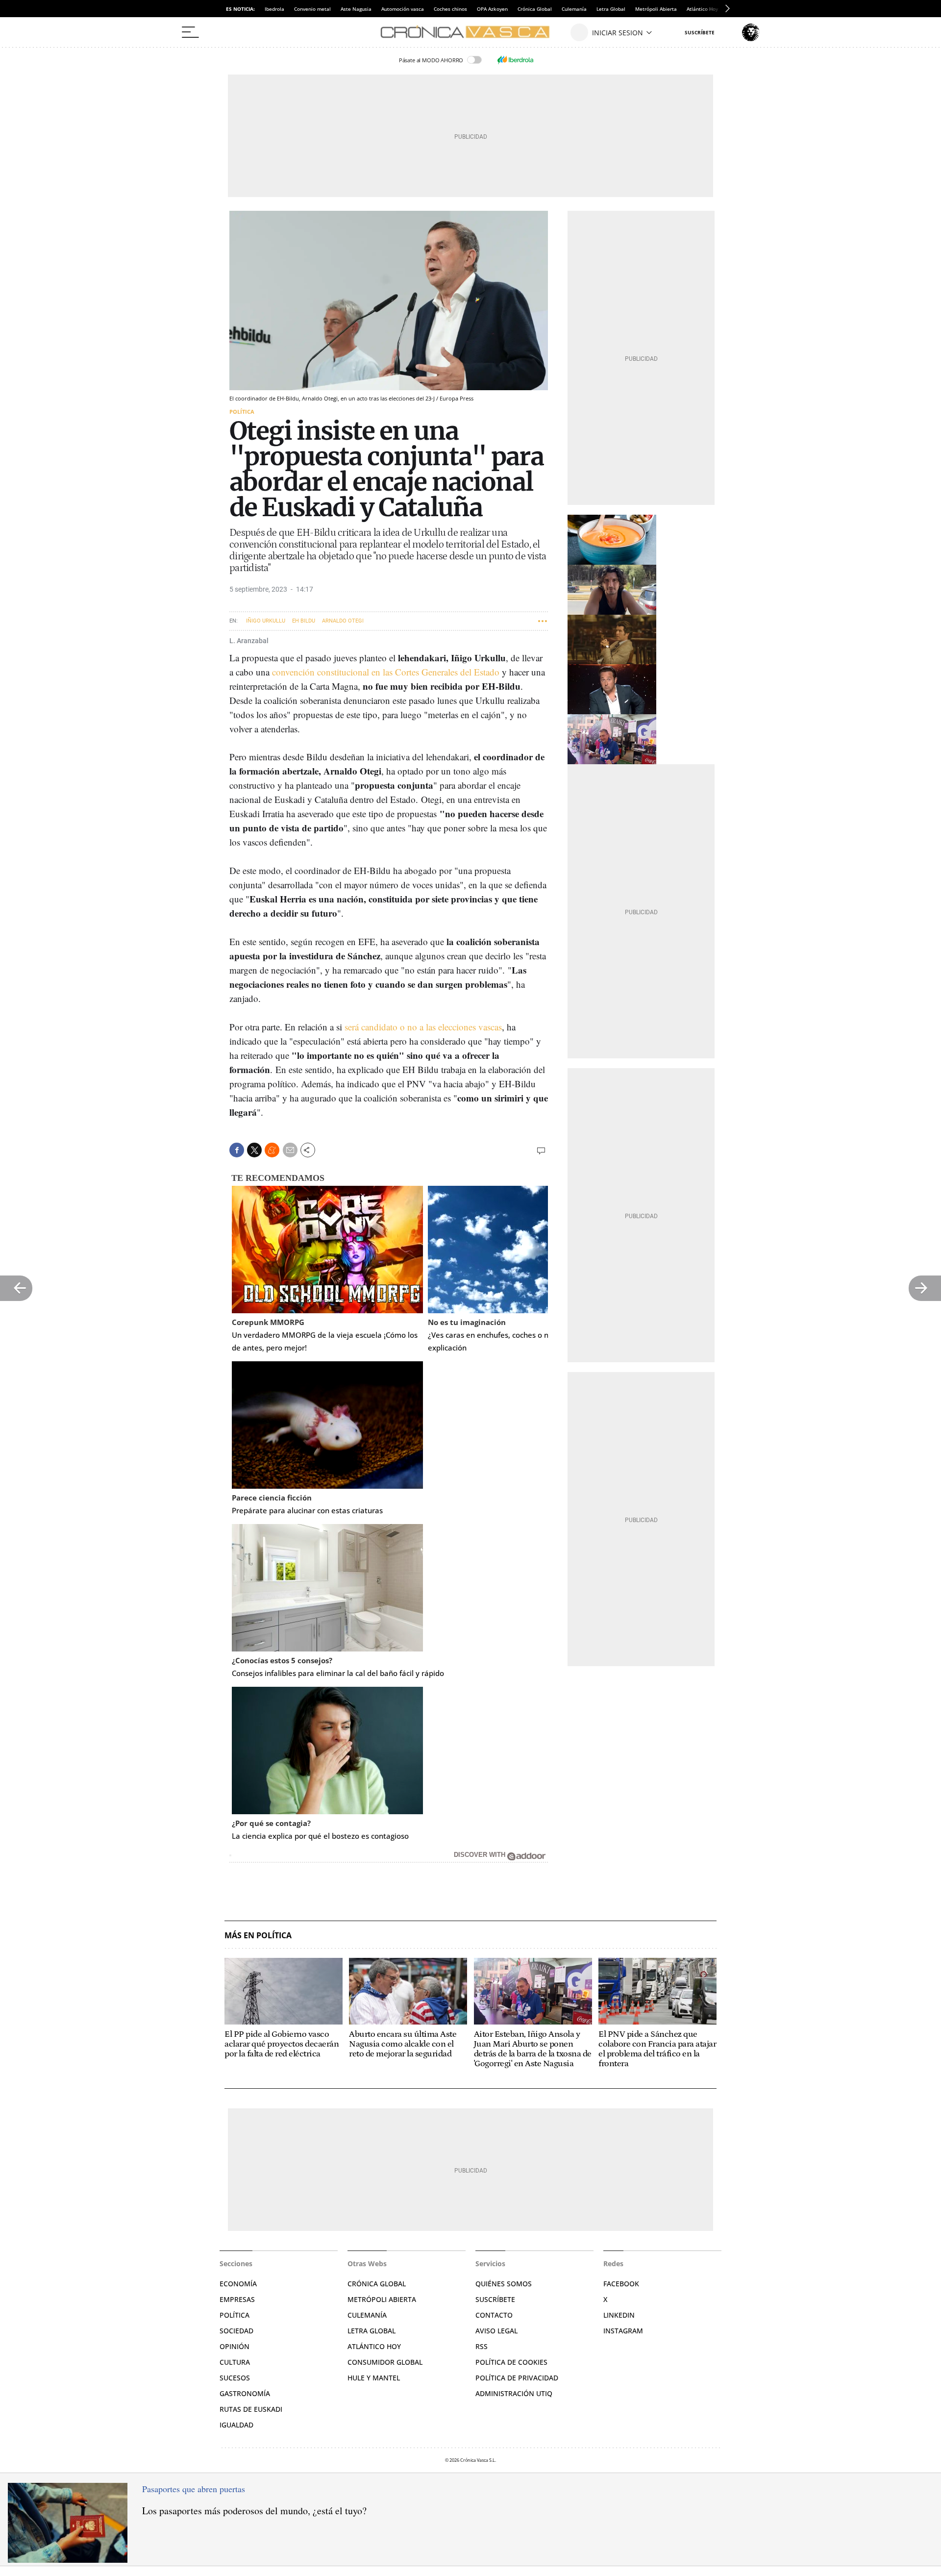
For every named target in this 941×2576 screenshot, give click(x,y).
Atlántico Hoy (374, 2346)
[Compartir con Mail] (290, 1150)
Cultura (235, 2362)
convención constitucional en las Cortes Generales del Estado (386, 672)
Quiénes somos (504, 2284)
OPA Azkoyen (492, 9)
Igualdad (236, 2425)
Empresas (237, 2299)
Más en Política (258, 1936)
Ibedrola (274, 9)
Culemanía (574, 9)
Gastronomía (245, 2393)
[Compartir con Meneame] (272, 1150)
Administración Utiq (514, 2393)
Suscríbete (495, 2299)
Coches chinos (450, 9)
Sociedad (236, 2331)
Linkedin (619, 2315)
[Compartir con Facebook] (237, 1150)
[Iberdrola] (515, 60)
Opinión (235, 2346)
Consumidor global (385, 2362)
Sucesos (235, 2378)
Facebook (621, 2284)
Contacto (494, 2315)
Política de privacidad (517, 2378)
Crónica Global (535, 9)
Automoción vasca (403, 9)
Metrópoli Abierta (656, 9)
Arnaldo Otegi (343, 621)
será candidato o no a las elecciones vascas (423, 1027)
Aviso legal (496, 2331)
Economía (238, 2284)
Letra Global (611, 9)
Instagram (623, 2331)
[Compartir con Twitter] (254, 1150)
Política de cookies (511, 2362)
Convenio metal (312, 9)
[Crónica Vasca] (470, 32)
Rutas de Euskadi (251, 2409)
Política (242, 412)
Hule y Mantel (374, 2378)
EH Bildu (304, 621)
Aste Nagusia (356, 9)
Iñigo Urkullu (266, 621)
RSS (482, 2346)
